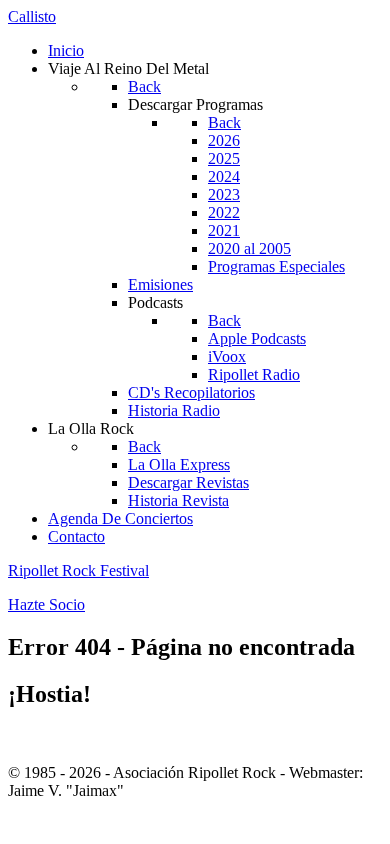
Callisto (32, 16)
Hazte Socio (46, 604)
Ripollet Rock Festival (78, 570)
